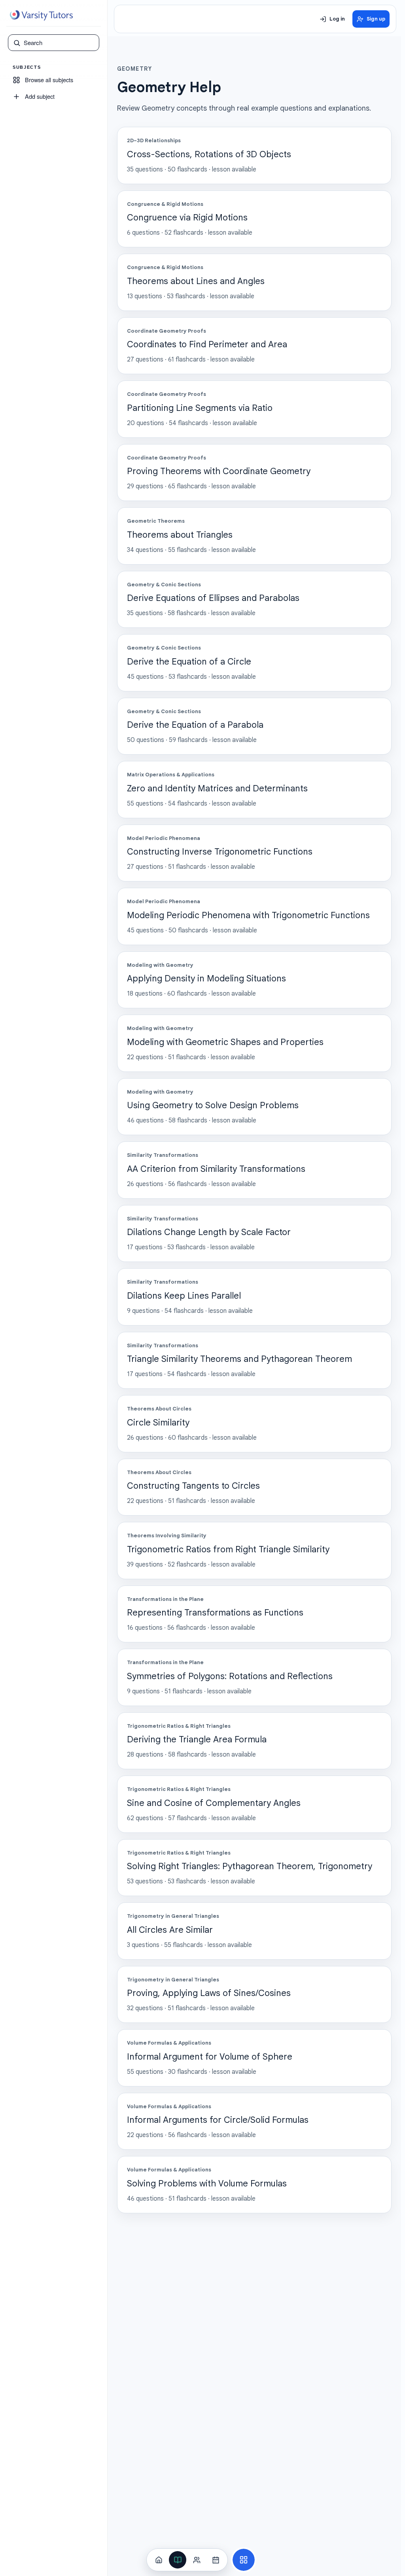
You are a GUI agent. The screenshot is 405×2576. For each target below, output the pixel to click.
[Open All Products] (244, 2560)
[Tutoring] (197, 2560)
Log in (337, 19)
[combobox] (59, 43)
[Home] (159, 2560)
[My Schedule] (216, 2560)
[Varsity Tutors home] (41, 15)
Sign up (376, 19)
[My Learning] (178, 2560)
